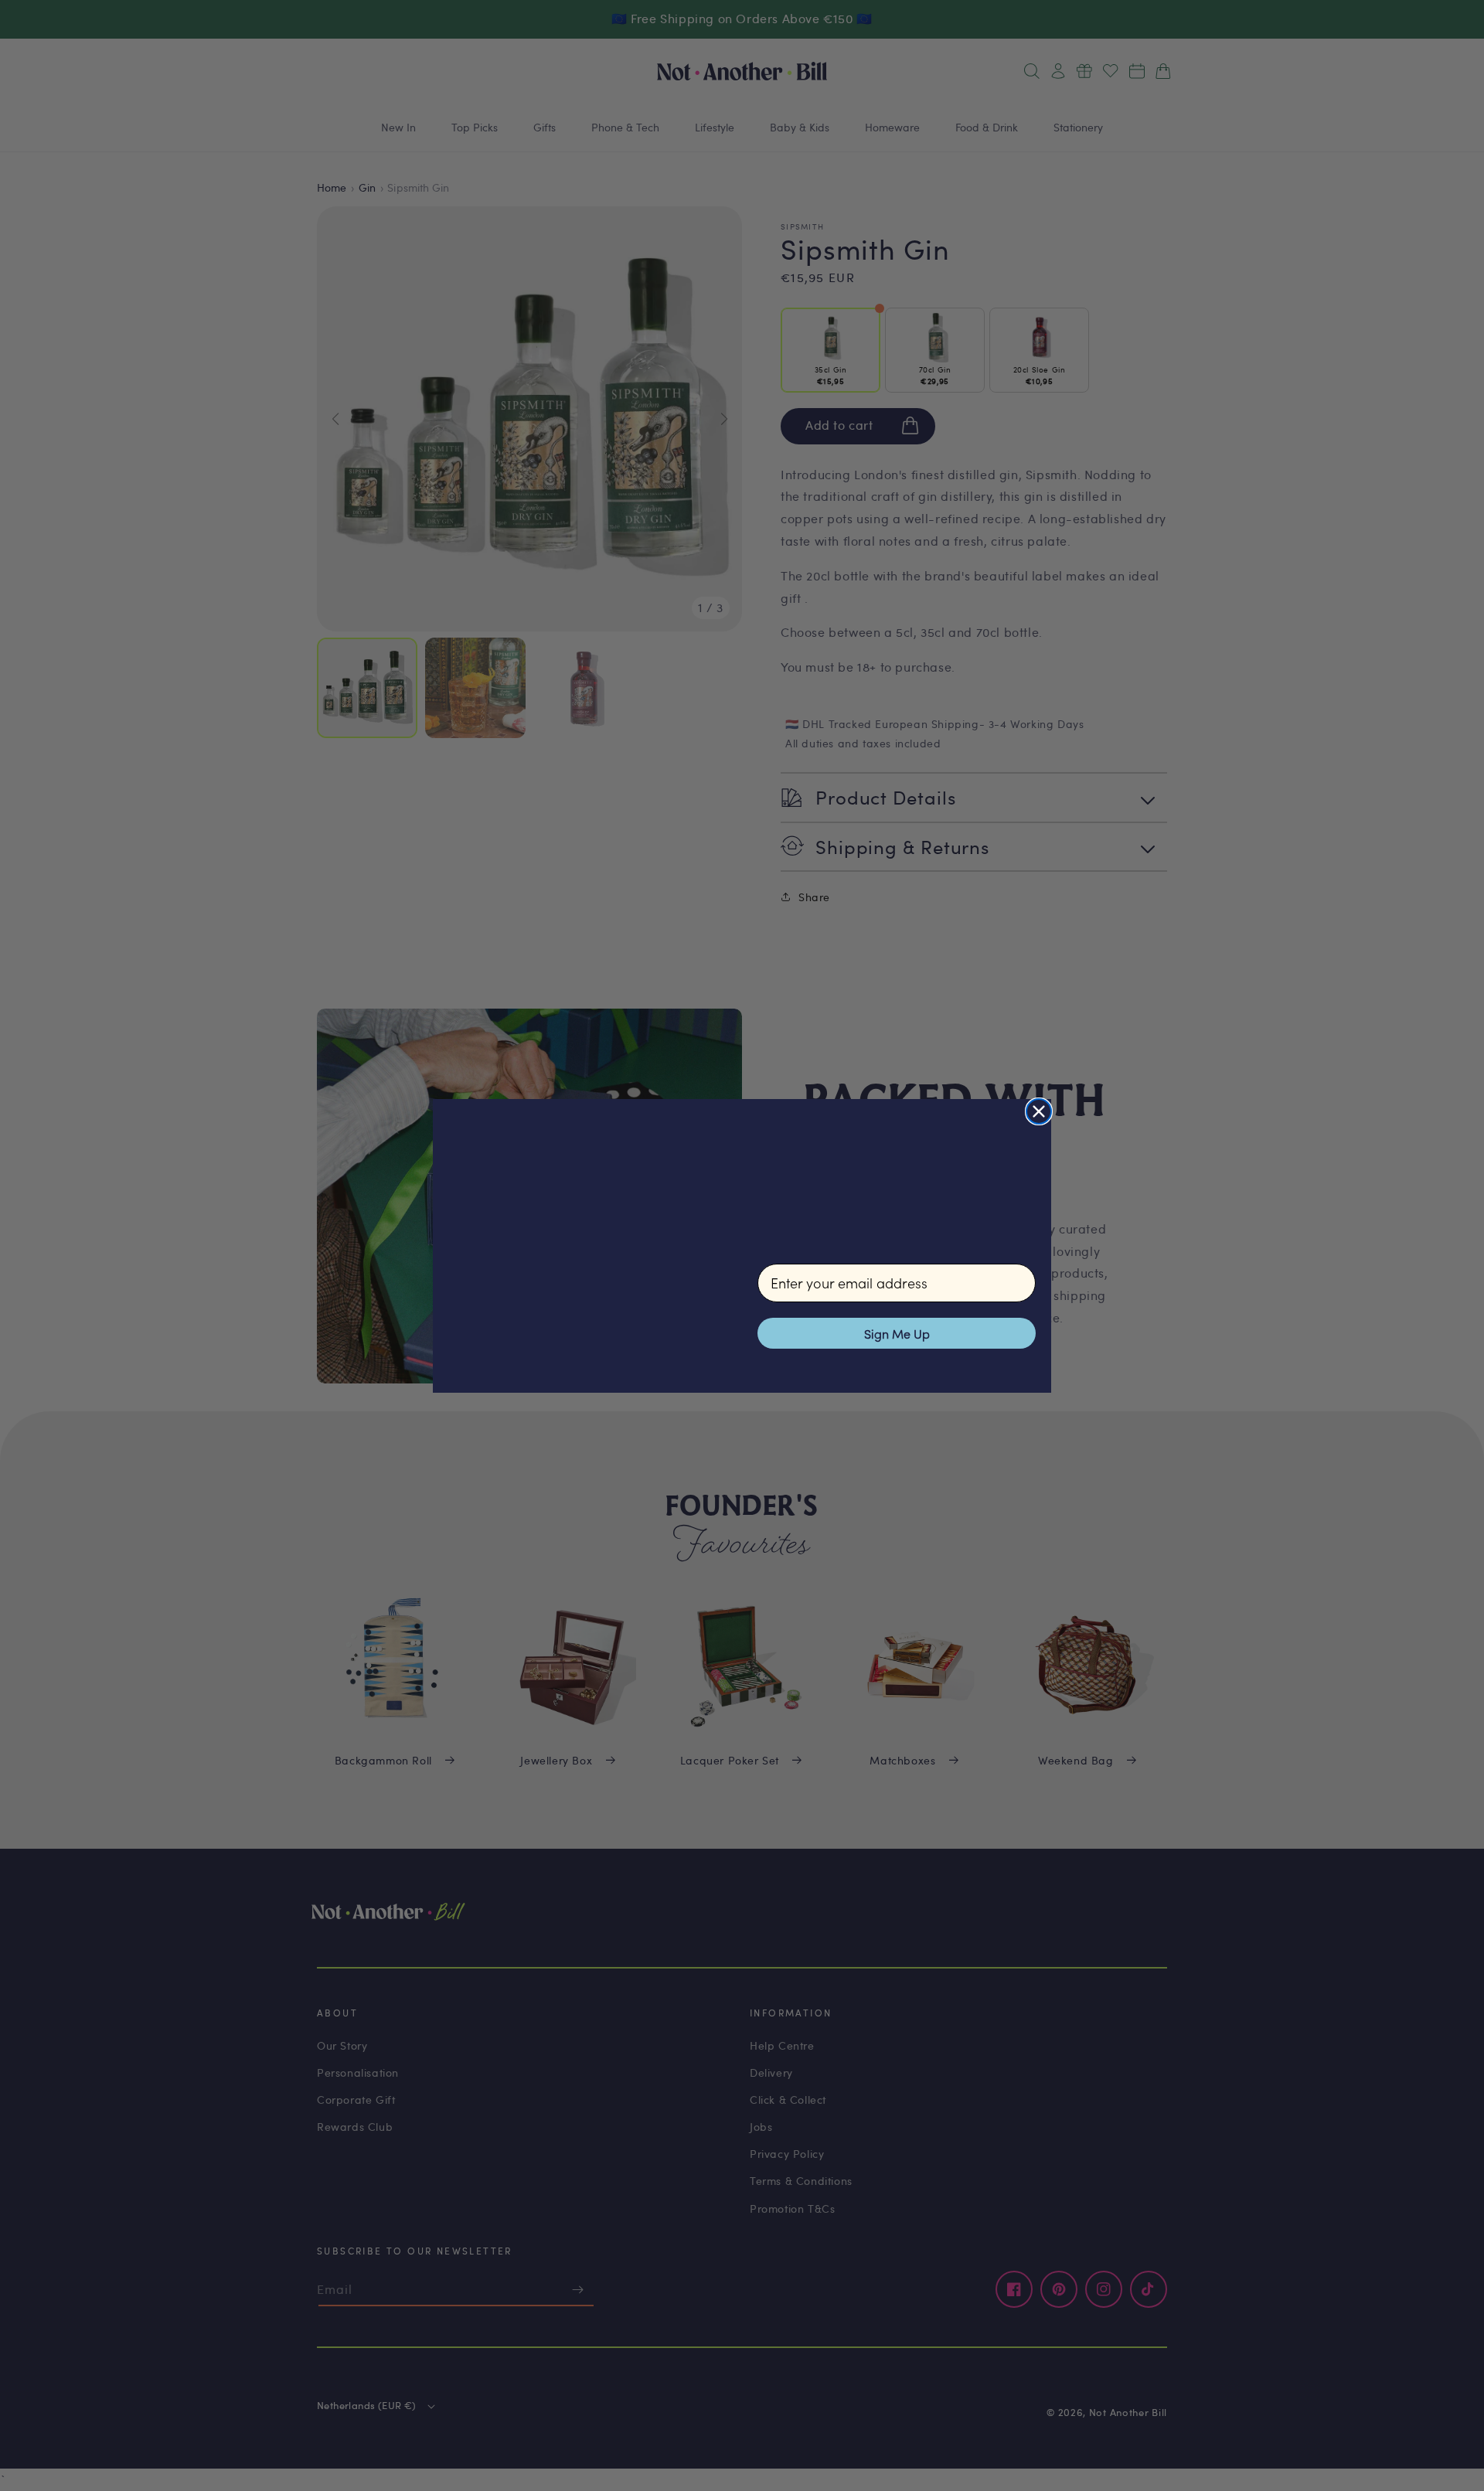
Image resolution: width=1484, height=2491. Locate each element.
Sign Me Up (897, 1333)
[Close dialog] (1039, 1111)
